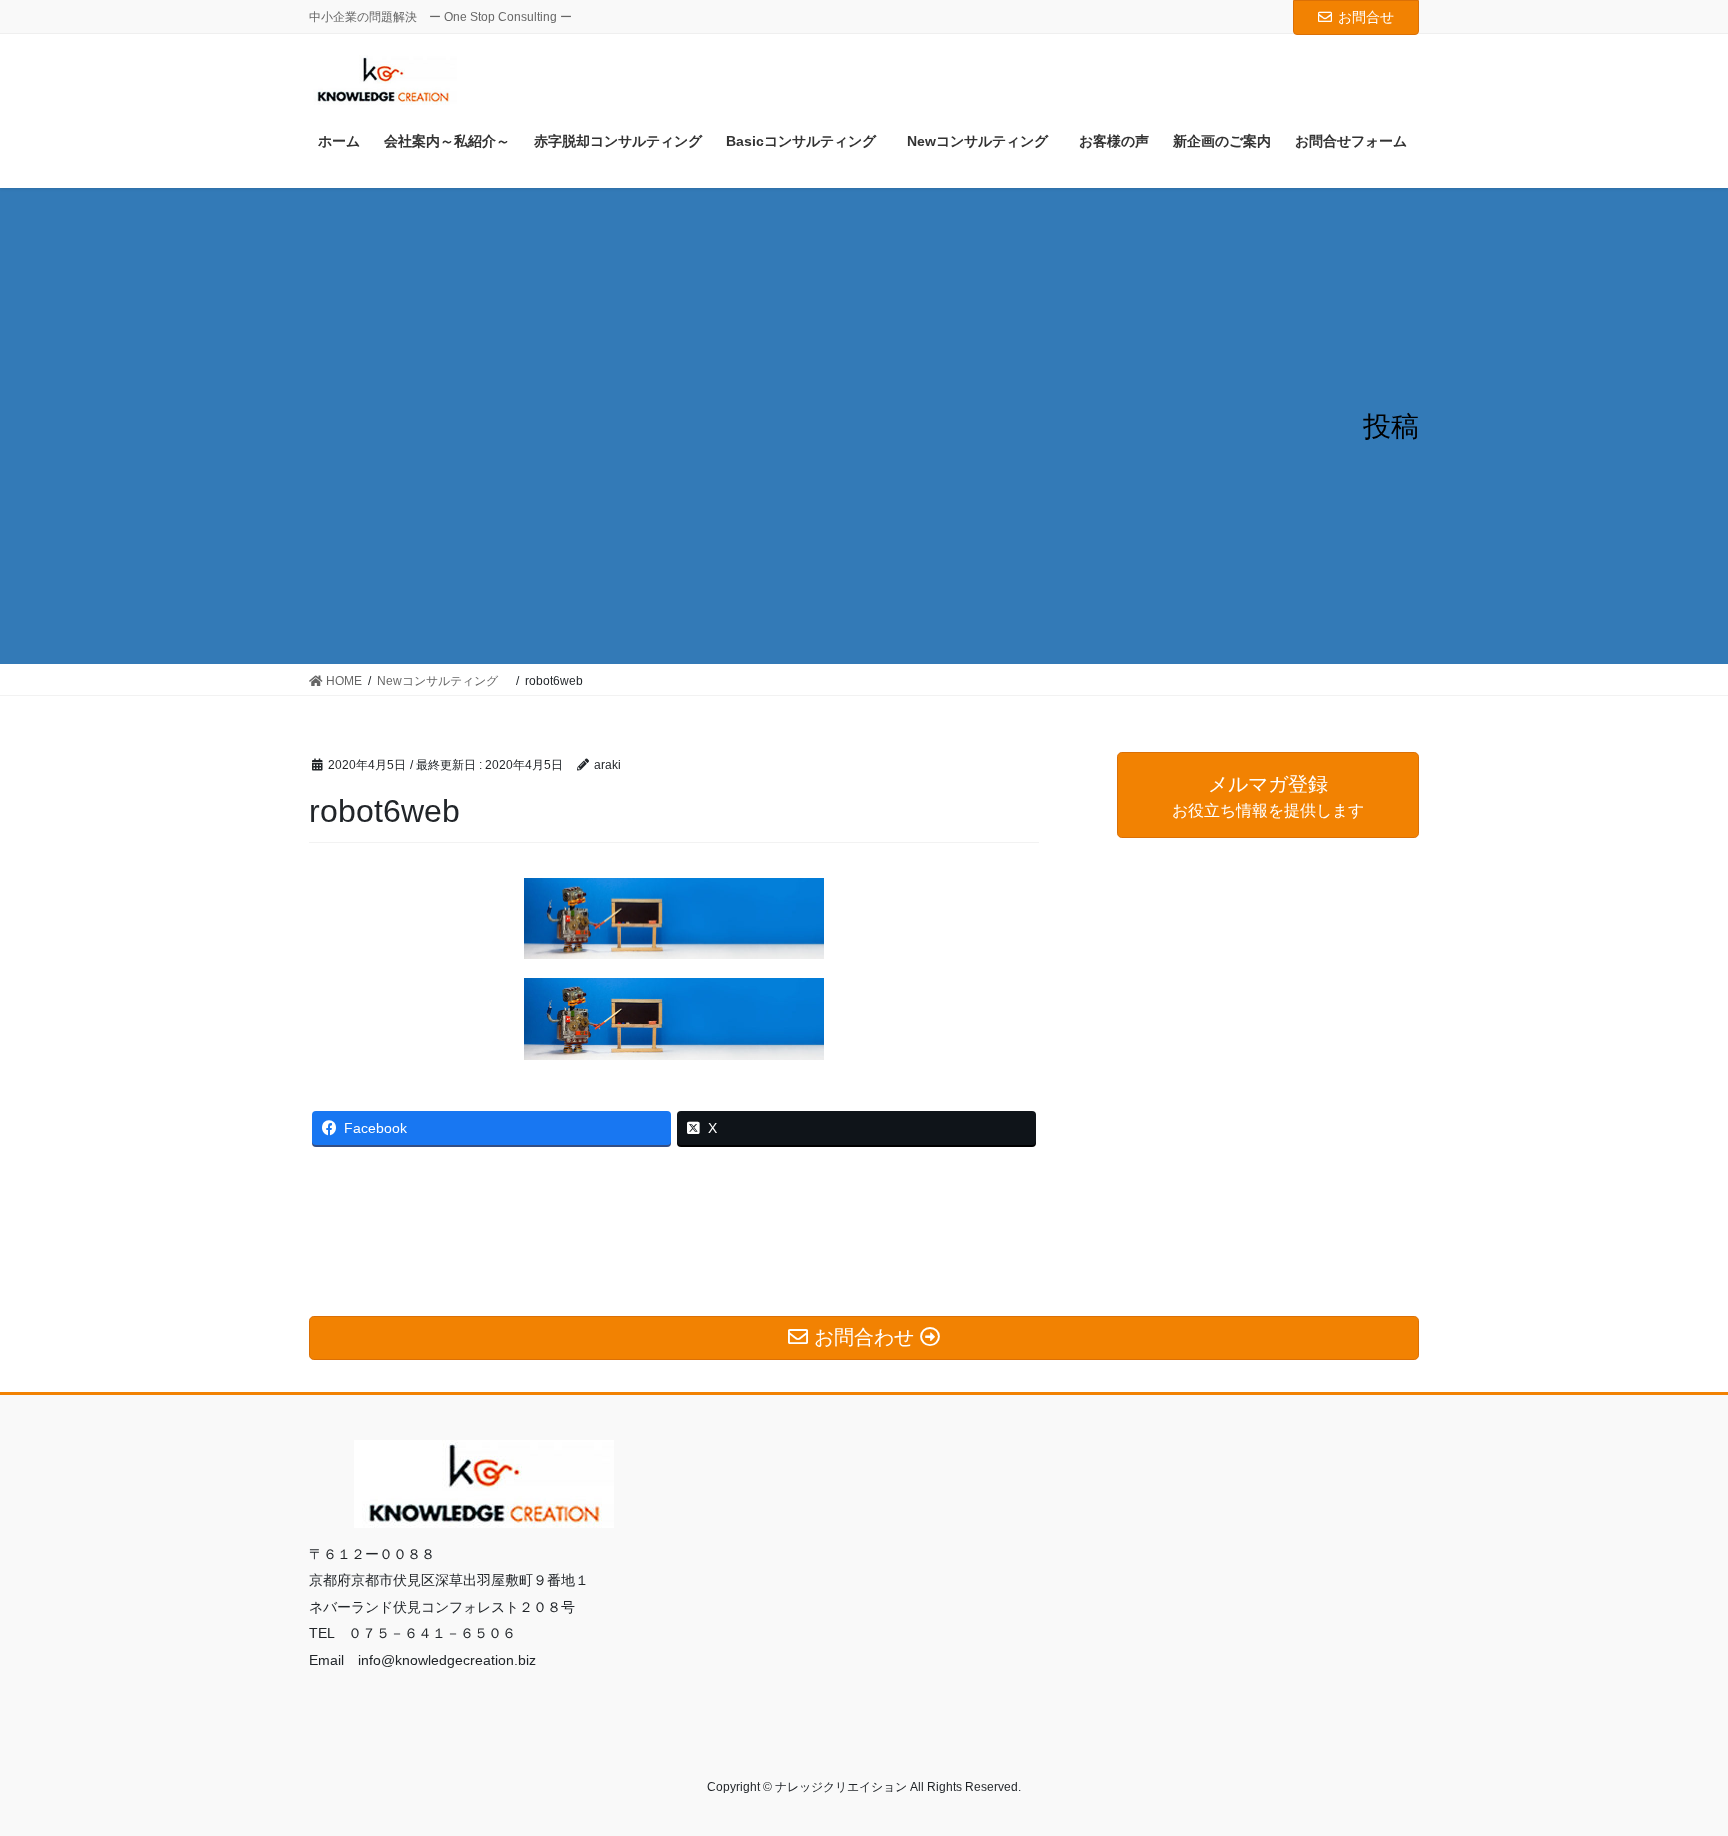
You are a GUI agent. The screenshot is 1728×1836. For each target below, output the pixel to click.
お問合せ (1366, 17)
